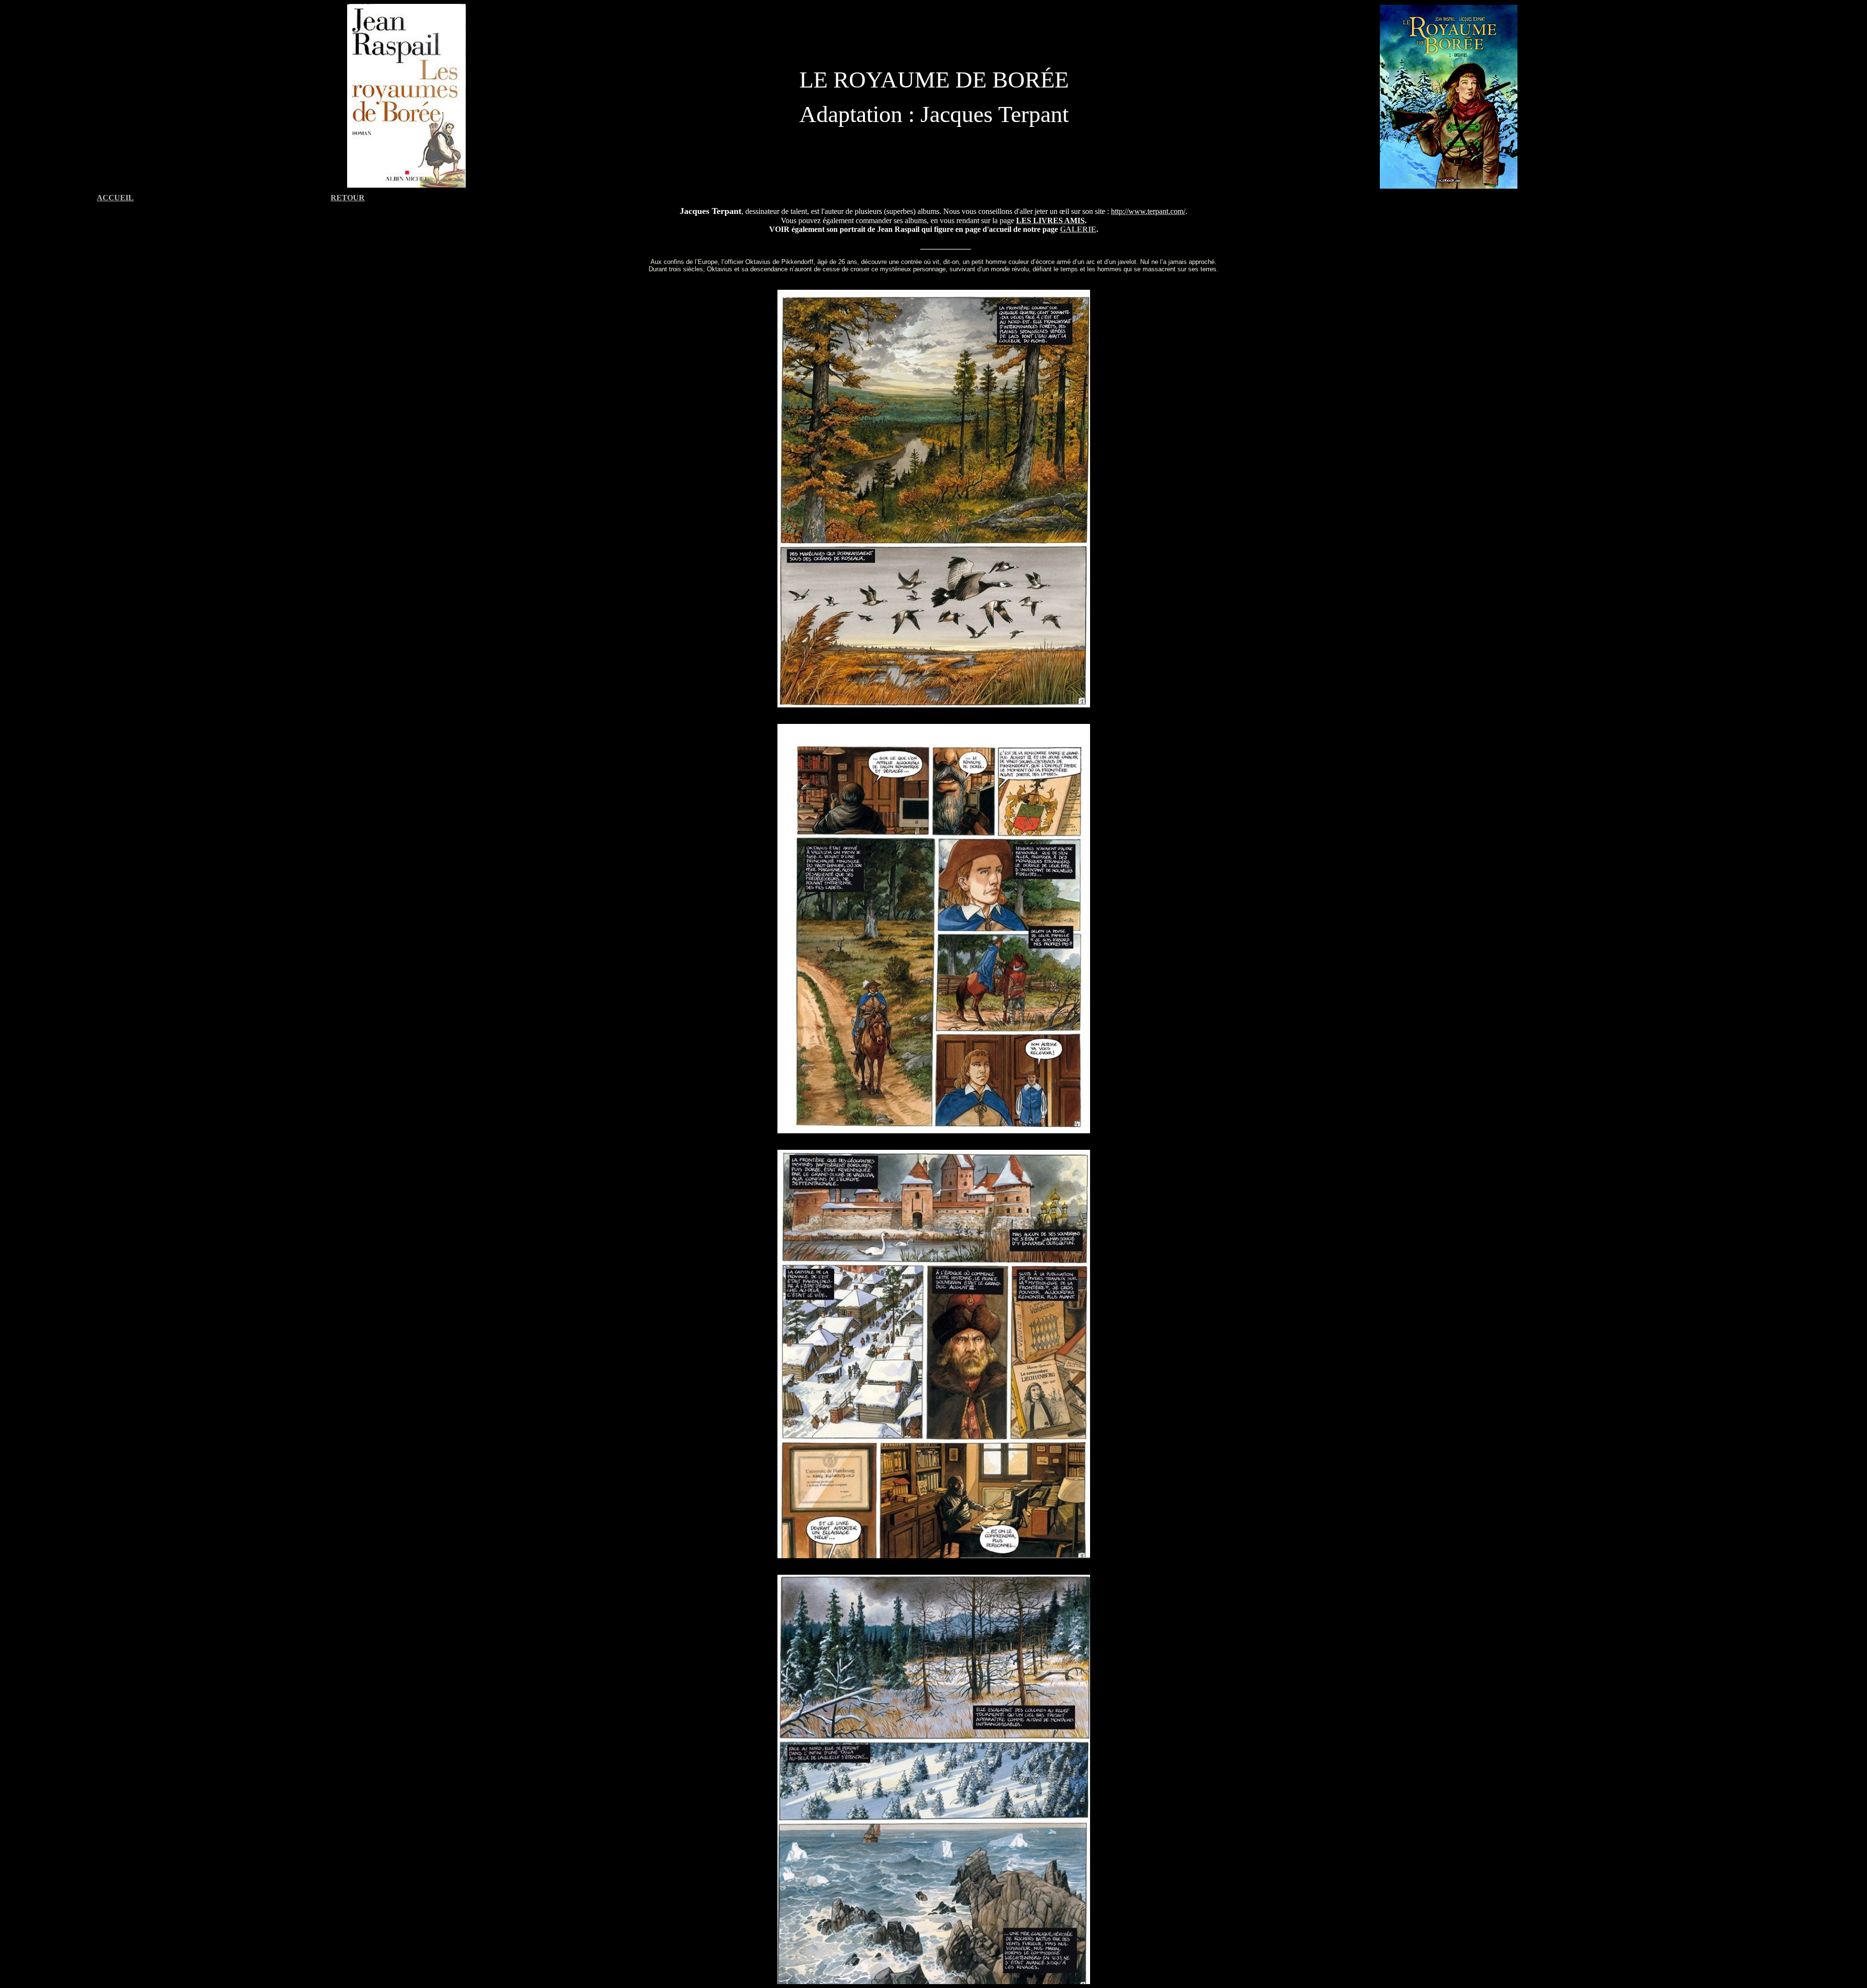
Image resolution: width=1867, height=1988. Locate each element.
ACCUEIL (115, 198)
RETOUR (348, 198)
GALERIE (1078, 229)
